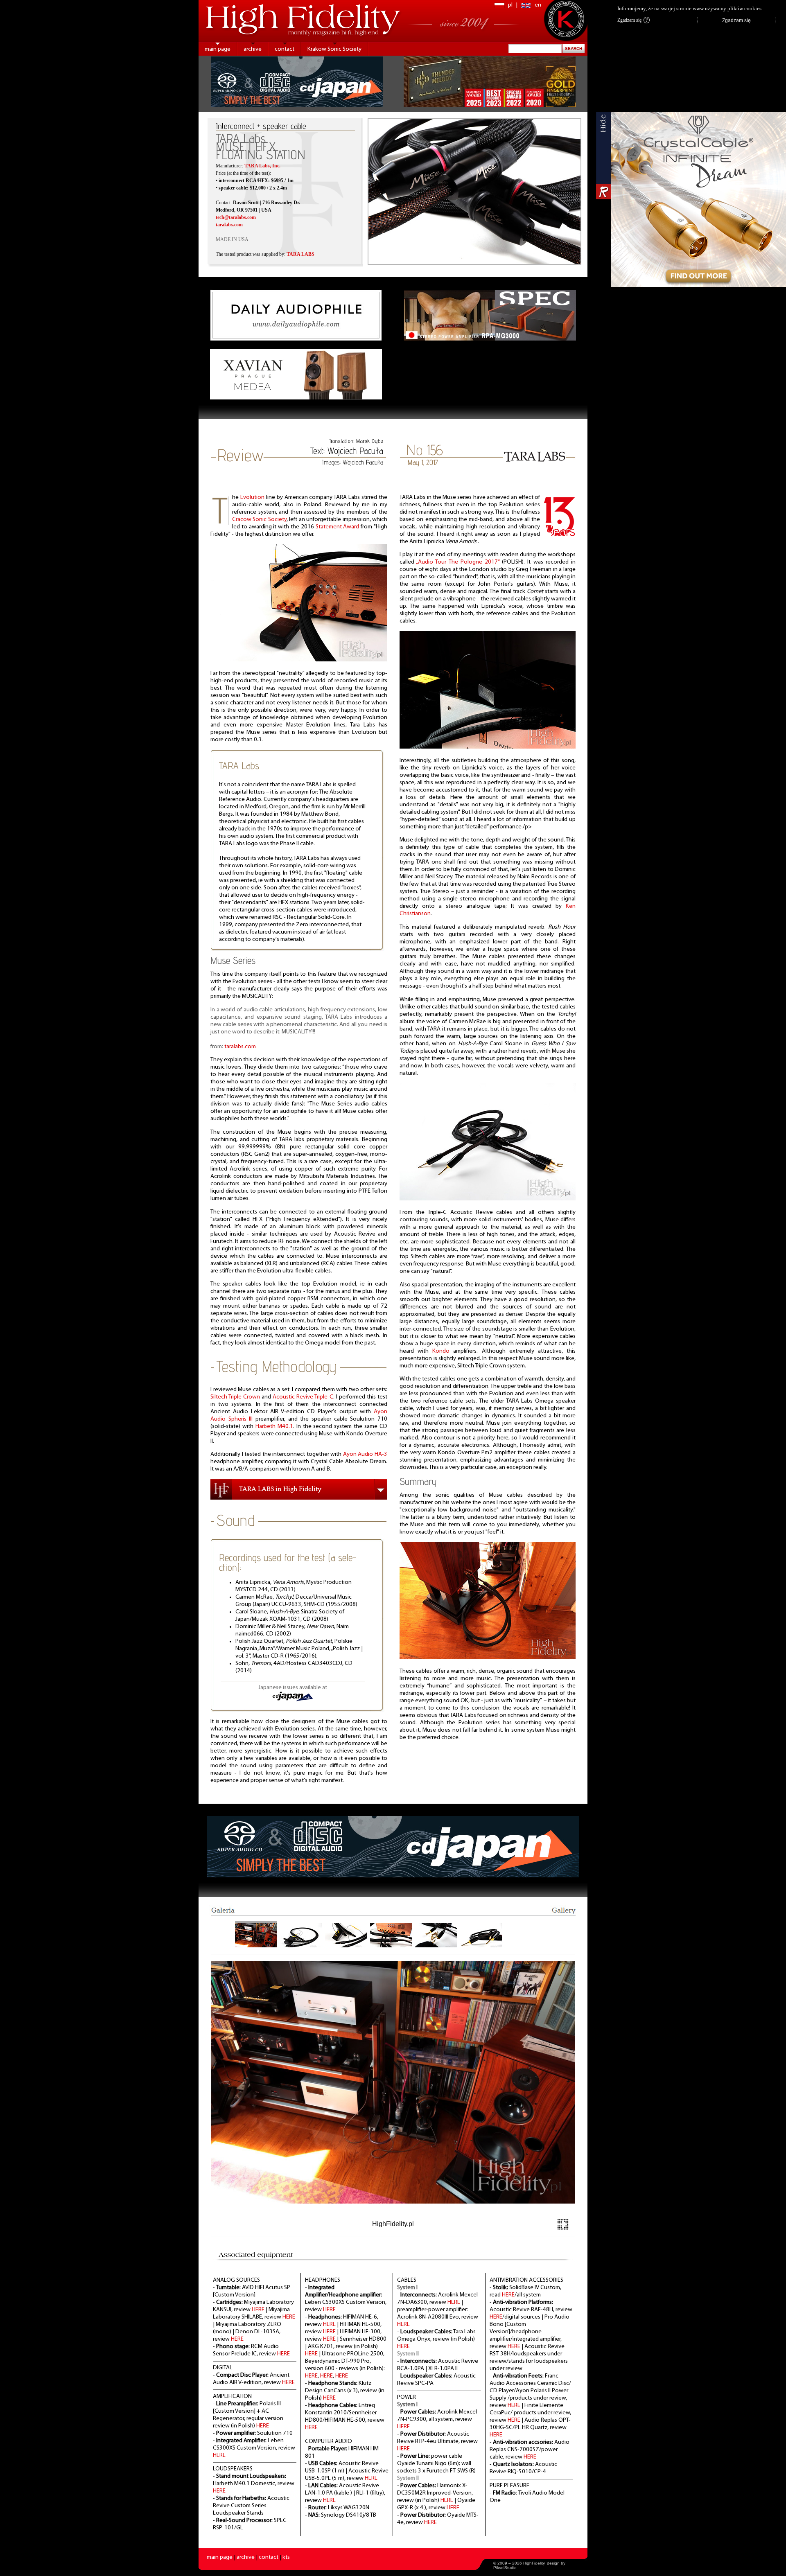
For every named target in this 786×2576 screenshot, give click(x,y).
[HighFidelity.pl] (299, 660)
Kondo (441, 1351)
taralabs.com (240, 1047)
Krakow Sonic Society (334, 49)
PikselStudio (505, 2568)
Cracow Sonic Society (259, 520)
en (538, 5)
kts (286, 2557)
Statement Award (338, 527)
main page (218, 49)
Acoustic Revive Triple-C (303, 1397)
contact (285, 49)
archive (253, 49)
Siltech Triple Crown (235, 1397)
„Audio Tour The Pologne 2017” (458, 562)
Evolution (252, 497)
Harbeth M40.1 (274, 1427)
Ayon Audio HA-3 (365, 1454)
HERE (258, 2310)
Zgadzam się (632, 20)
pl (510, 5)
